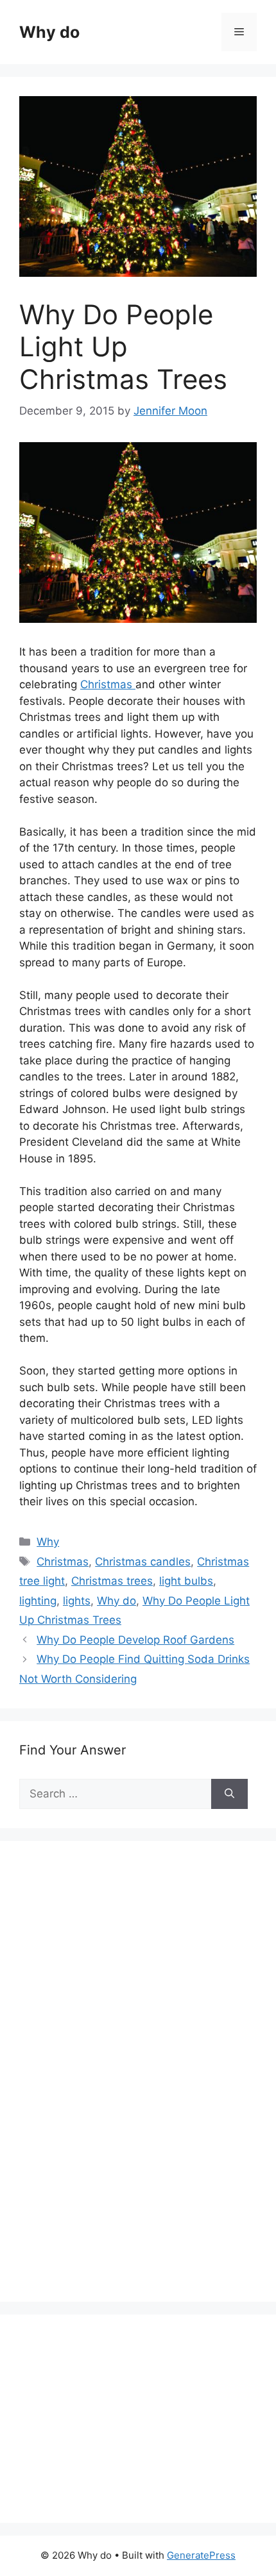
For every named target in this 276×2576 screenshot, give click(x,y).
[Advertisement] (116, 2085)
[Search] (229, 1794)
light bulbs (186, 1581)
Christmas (108, 684)
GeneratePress (201, 2555)
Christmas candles (143, 1562)
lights (77, 1601)
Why (48, 1542)
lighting (38, 1601)
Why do (49, 32)
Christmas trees (112, 1581)
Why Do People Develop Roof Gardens (135, 1640)
